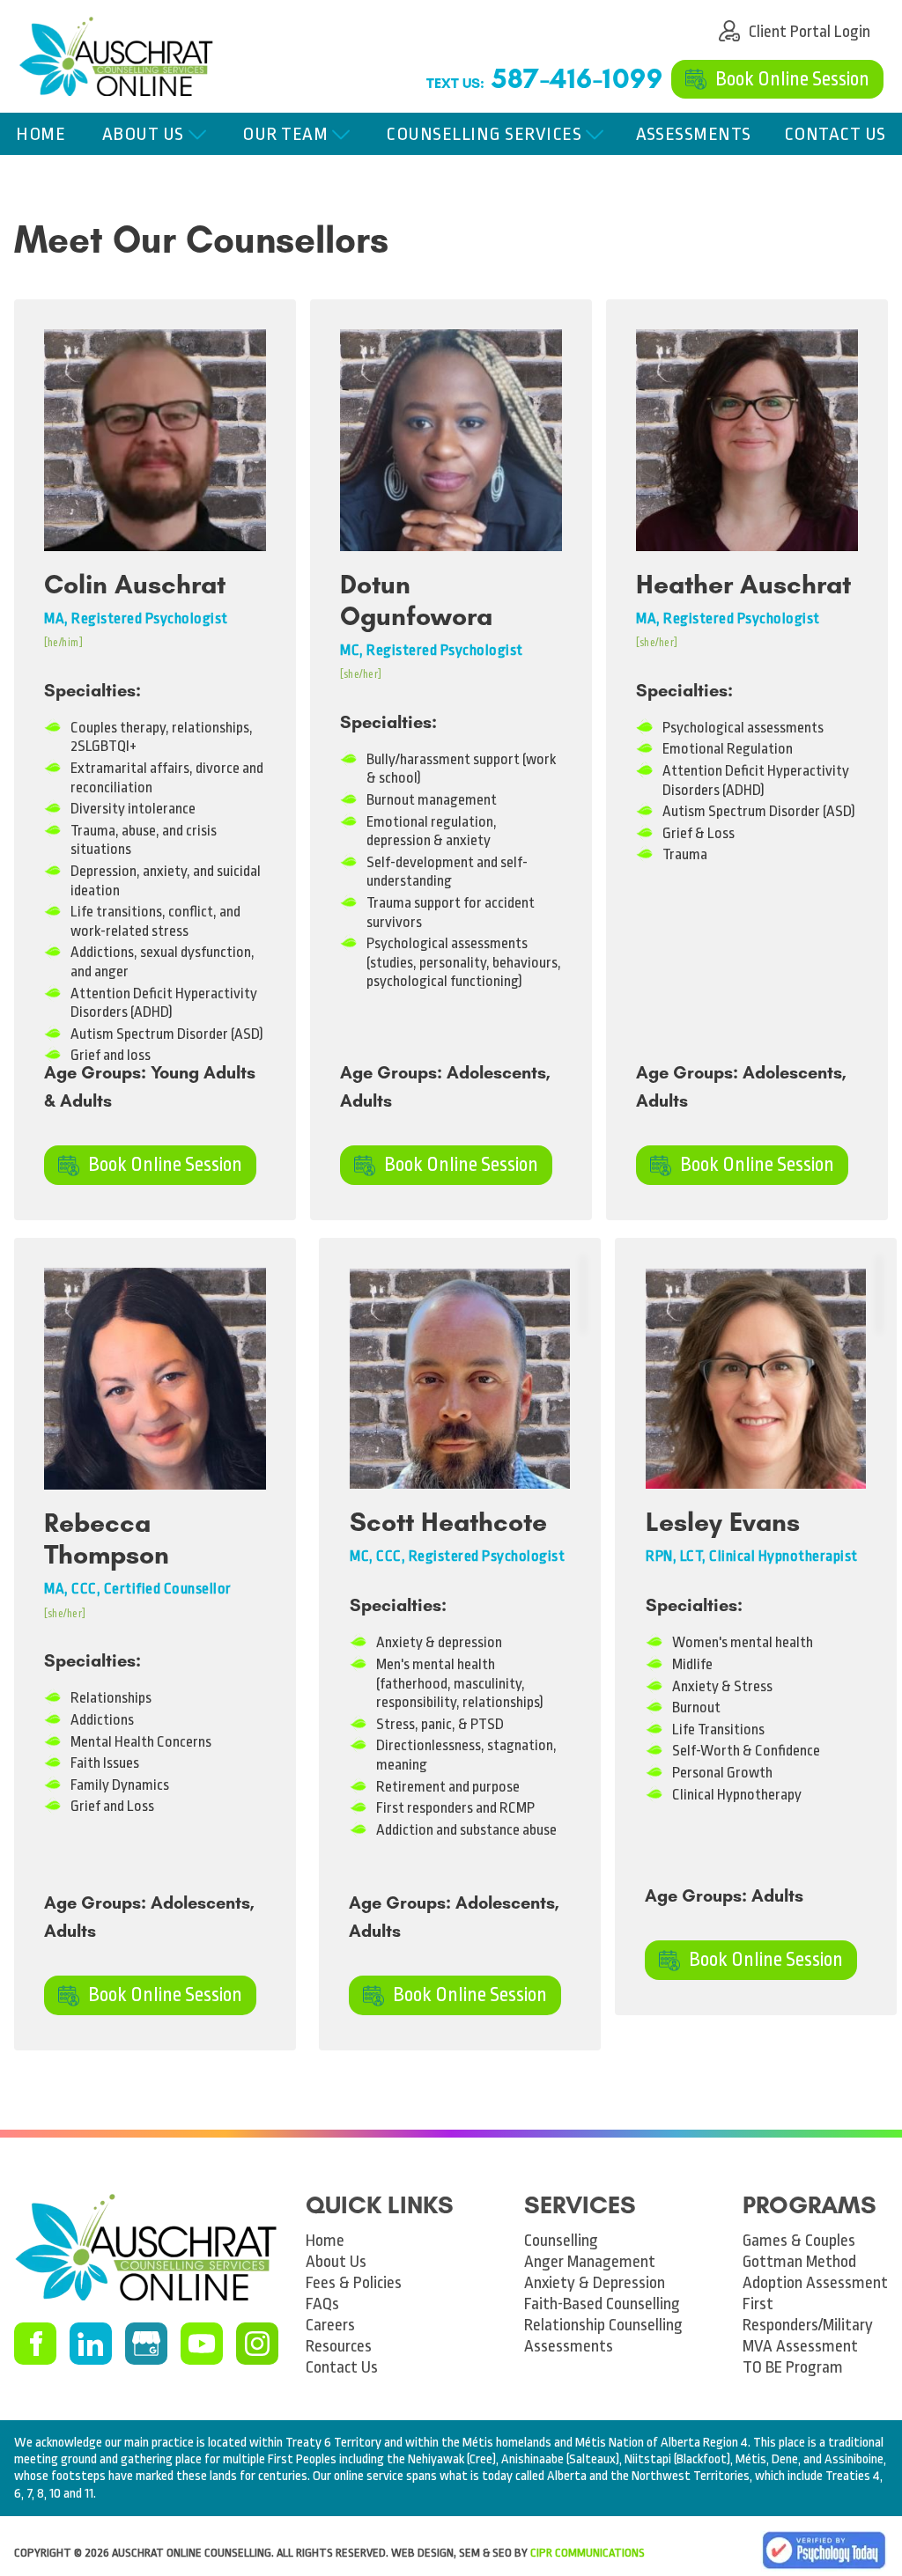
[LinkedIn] (91, 2344)
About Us (143, 134)
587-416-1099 (577, 78)
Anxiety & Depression (595, 2283)
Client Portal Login (782, 24)
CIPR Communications (588, 2553)
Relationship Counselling (603, 2325)
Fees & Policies (354, 2283)
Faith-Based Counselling (602, 2304)
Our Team (285, 134)
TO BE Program (793, 2367)
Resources (339, 2346)
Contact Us (835, 134)
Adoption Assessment (815, 2283)
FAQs (322, 2304)
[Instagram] (257, 2344)
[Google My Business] (146, 2344)
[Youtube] (202, 2344)
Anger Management (590, 2262)
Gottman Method (799, 2262)
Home (41, 134)
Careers (330, 2325)
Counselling (561, 2241)
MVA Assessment (800, 2346)
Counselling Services (484, 134)
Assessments (694, 134)
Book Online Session (769, 72)
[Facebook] (35, 2344)
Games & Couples (799, 2241)
